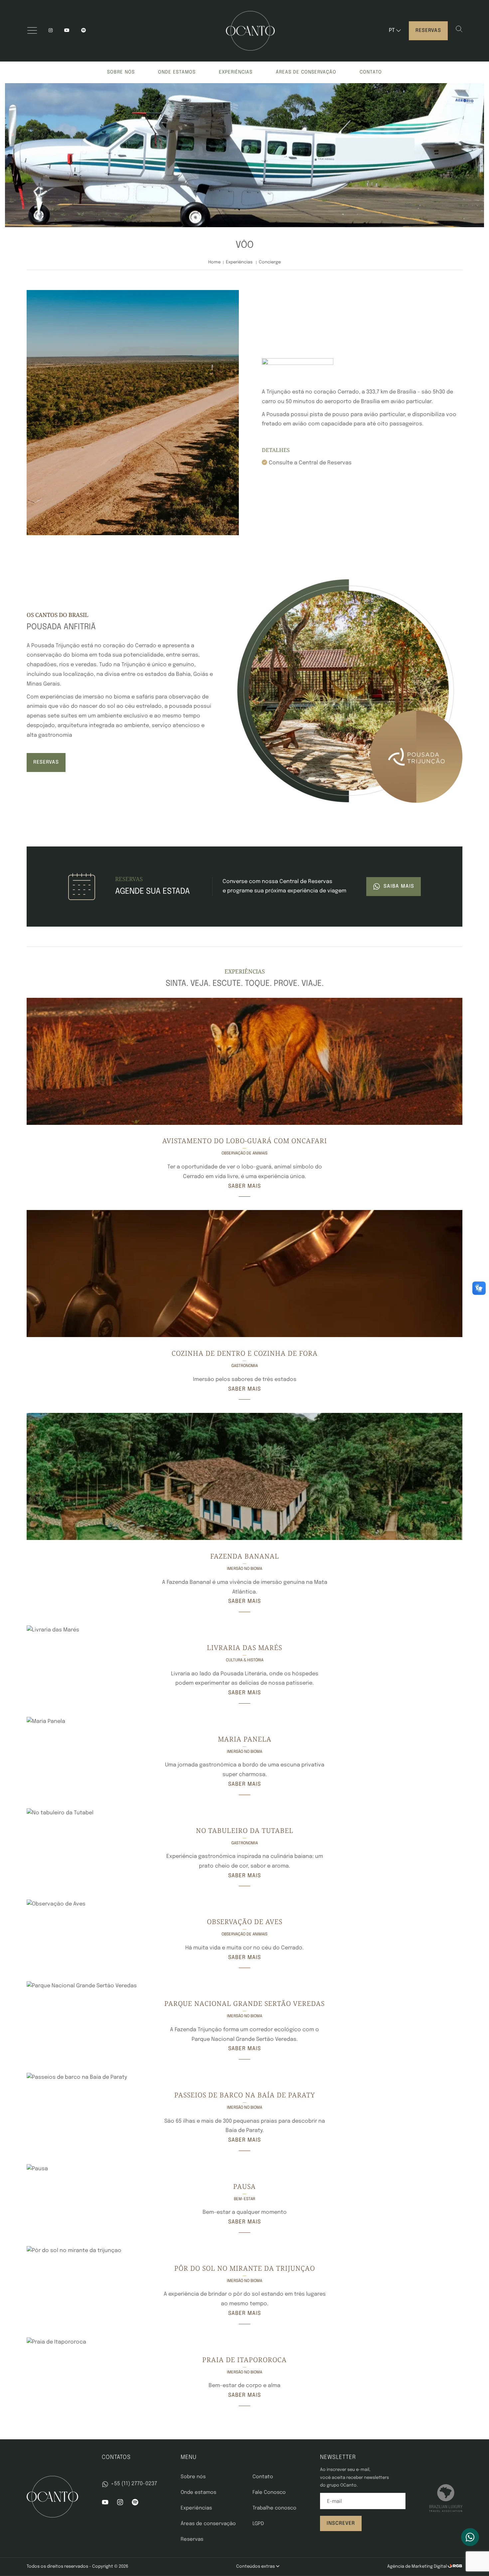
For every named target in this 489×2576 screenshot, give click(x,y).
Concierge (270, 262)
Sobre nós (121, 72)
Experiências (236, 72)
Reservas (428, 31)
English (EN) (402, 44)
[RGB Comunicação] (455, 2567)
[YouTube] (67, 31)
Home (214, 262)
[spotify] (83, 31)
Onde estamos (177, 72)
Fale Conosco (269, 2493)
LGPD (258, 2524)
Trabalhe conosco (274, 2508)
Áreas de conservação (306, 72)
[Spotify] (135, 2504)
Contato (371, 72)
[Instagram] (51, 31)
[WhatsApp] (470, 2537)
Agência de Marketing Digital (417, 2567)
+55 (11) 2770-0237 (134, 2484)
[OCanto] (250, 31)
